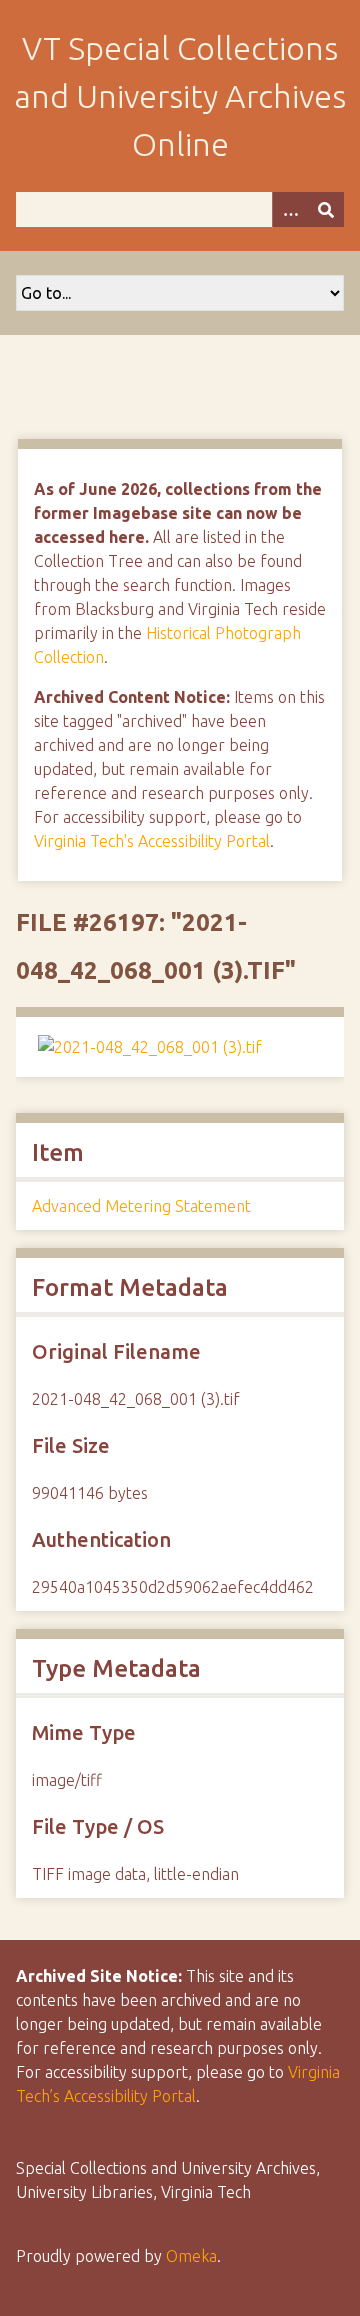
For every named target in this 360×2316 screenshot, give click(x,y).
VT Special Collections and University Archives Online (180, 96)
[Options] (290, 209)
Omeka (191, 2256)
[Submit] (326, 209)
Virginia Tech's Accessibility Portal (152, 841)
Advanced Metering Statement (141, 1206)
